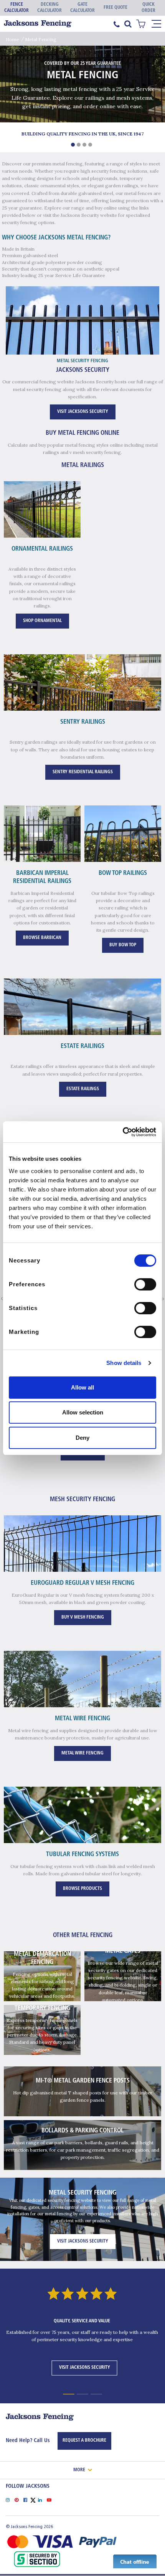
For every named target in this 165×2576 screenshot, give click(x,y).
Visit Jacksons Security (83, 412)
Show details (124, 1363)
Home (12, 39)
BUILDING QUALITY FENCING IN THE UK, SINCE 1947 (82, 134)
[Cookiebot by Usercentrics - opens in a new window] (123, 1132)
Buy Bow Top (123, 945)
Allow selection (83, 1412)
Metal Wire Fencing (82, 1753)
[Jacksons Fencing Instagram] (10, 2499)
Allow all (82, 1387)
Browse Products (82, 1889)
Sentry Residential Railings (83, 772)
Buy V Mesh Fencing (83, 1617)
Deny (82, 1438)
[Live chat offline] (135, 2561)
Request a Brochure (84, 2441)
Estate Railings (83, 1089)
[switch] (145, 1284)
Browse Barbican (42, 938)
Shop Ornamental (42, 621)
